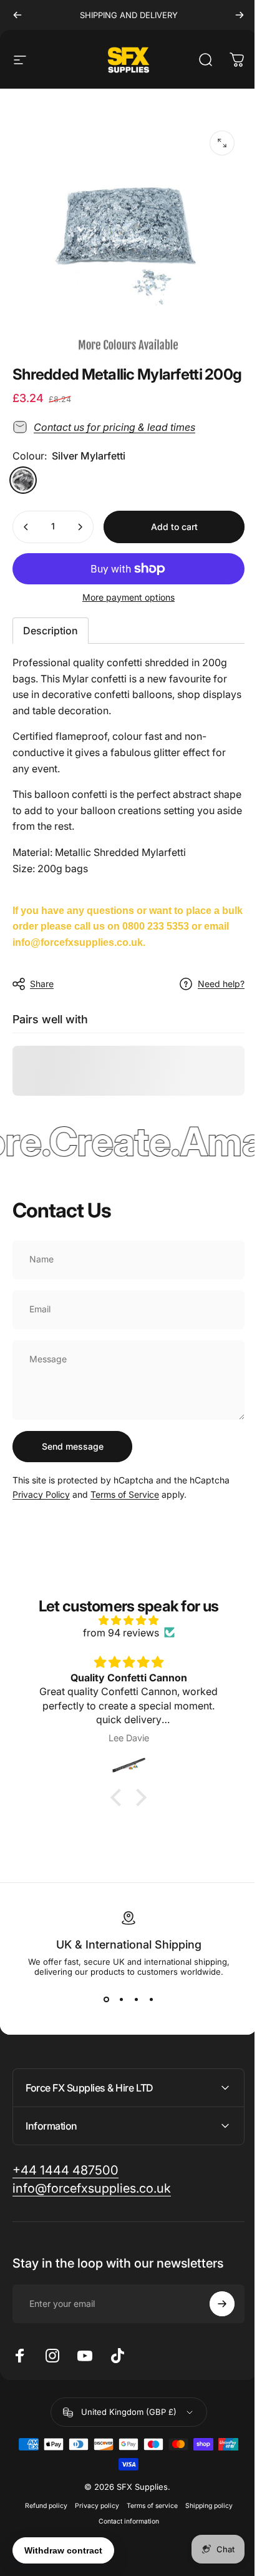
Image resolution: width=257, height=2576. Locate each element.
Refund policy (41, 2515)
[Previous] (17, 15)
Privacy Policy (41, 1494)
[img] (128, 1620)
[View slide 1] (106, 1999)
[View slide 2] (121, 1999)
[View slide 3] (136, 1999)
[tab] (51, 631)
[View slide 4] (151, 1999)
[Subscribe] (213, 2313)
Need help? (221, 984)
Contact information (124, 2531)
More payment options (128, 597)
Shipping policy (204, 2515)
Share (42, 984)
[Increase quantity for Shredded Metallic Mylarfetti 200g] (80, 527)
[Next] (240, 15)
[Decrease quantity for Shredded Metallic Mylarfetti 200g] (26, 527)
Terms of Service (125, 1494)
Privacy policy (92, 2515)
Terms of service (147, 2515)
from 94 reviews (121, 1633)
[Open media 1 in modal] (222, 143)
